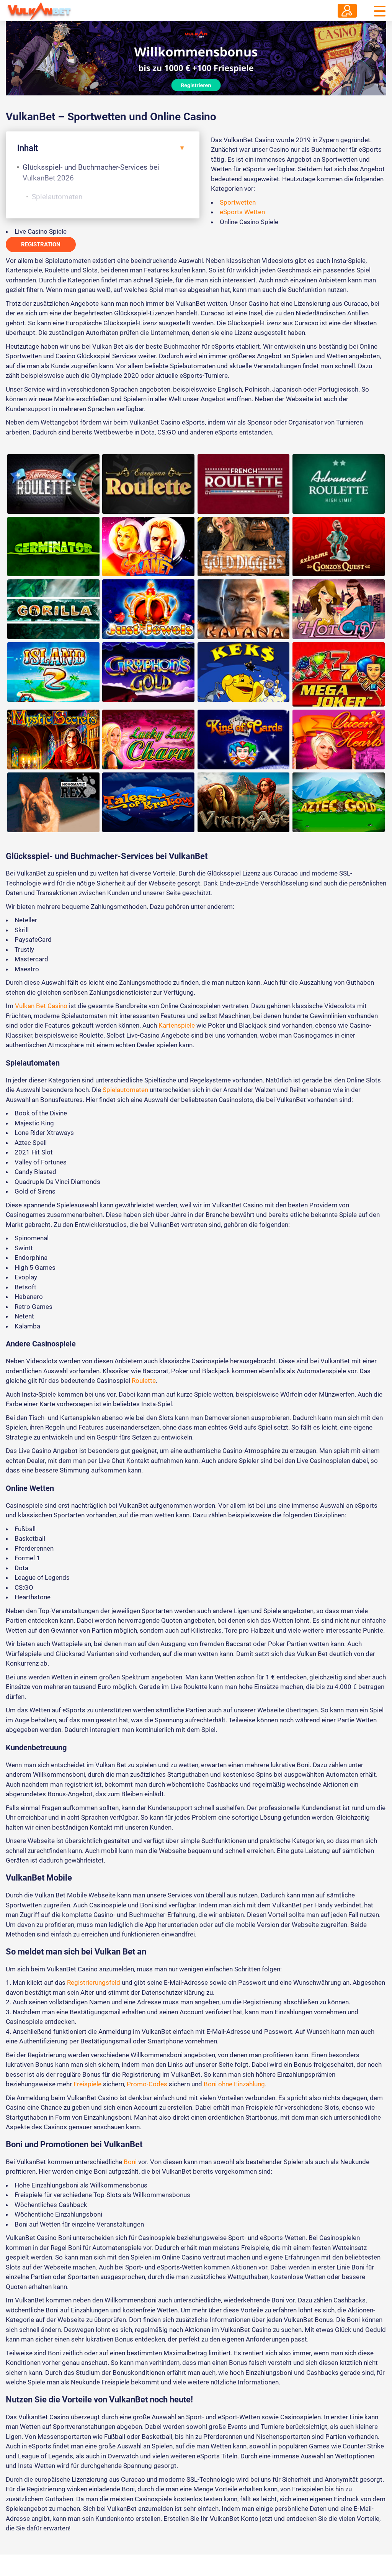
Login (347, 11)
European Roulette (148, 484)
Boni (130, 2162)
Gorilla (53, 609)
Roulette (144, 1381)
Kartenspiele (177, 1025)
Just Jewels (148, 609)
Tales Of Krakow (148, 802)
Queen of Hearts (339, 740)
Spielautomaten (57, 197)
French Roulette (244, 484)
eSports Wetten (242, 212)
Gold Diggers (244, 547)
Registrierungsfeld (94, 1982)
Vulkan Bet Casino (41, 1006)
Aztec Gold (339, 802)
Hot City (339, 609)
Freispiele (87, 2084)
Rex (53, 802)
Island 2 (53, 672)
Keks (244, 672)
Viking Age (244, 802)
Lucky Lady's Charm (148, 740)
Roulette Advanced (339, 484)
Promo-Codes (147, 2084)
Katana (244, 609)
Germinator (53, 547)
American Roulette (53, 484)
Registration (41, 244)
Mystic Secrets (53, 740)
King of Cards (244, 740)
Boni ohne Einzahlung (234, 2084)
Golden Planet (148, 547)
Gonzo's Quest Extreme (339, 547)
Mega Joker (339, 674)
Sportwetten (238, 202)
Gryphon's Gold (148, 672)
